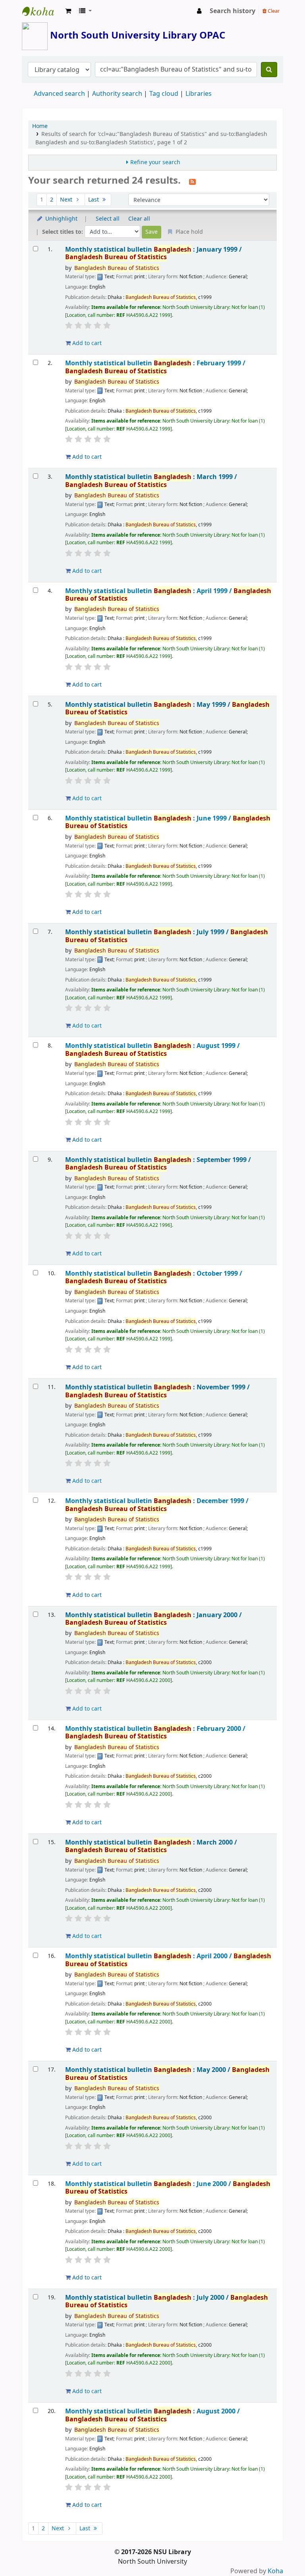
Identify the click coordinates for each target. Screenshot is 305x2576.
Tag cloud (164, 94)
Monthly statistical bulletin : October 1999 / (154, 1277)
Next (67, 200)
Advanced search (59, 94)
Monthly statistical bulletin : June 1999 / (168, 822)
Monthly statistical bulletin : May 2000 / (167, 2074)
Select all (108, 219)
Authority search (117, 94)
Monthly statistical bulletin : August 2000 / (152, 2415)
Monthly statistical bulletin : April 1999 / (168, 595)
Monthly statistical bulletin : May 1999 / (167, 709)
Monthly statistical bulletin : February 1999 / (155, 367)
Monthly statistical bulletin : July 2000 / (167, 2302)
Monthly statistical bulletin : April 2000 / (168, 1960)
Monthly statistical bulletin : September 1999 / (158, 1164)
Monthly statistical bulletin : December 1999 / (157, 1505)
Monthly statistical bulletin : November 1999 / (157, 1391)
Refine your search (155, 162)
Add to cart (86, 343)
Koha (275, 2571)
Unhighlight (61, 219)
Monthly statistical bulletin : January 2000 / (153, 1619)
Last (94, 200)
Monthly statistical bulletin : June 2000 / (168, 2188)
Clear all (139, 219)
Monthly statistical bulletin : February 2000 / (155, 1733)
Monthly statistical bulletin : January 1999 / (153, 253)
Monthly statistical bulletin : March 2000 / (151, 1846)
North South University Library (42, 11)
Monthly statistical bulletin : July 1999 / (167, 936)
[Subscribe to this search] (192, 181)
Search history (233, 11)
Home (40, 126)
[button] (68, 11)
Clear (273, 11)
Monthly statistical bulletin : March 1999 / (151, 481)
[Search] (269, 70)
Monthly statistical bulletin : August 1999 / (152, 1050)
